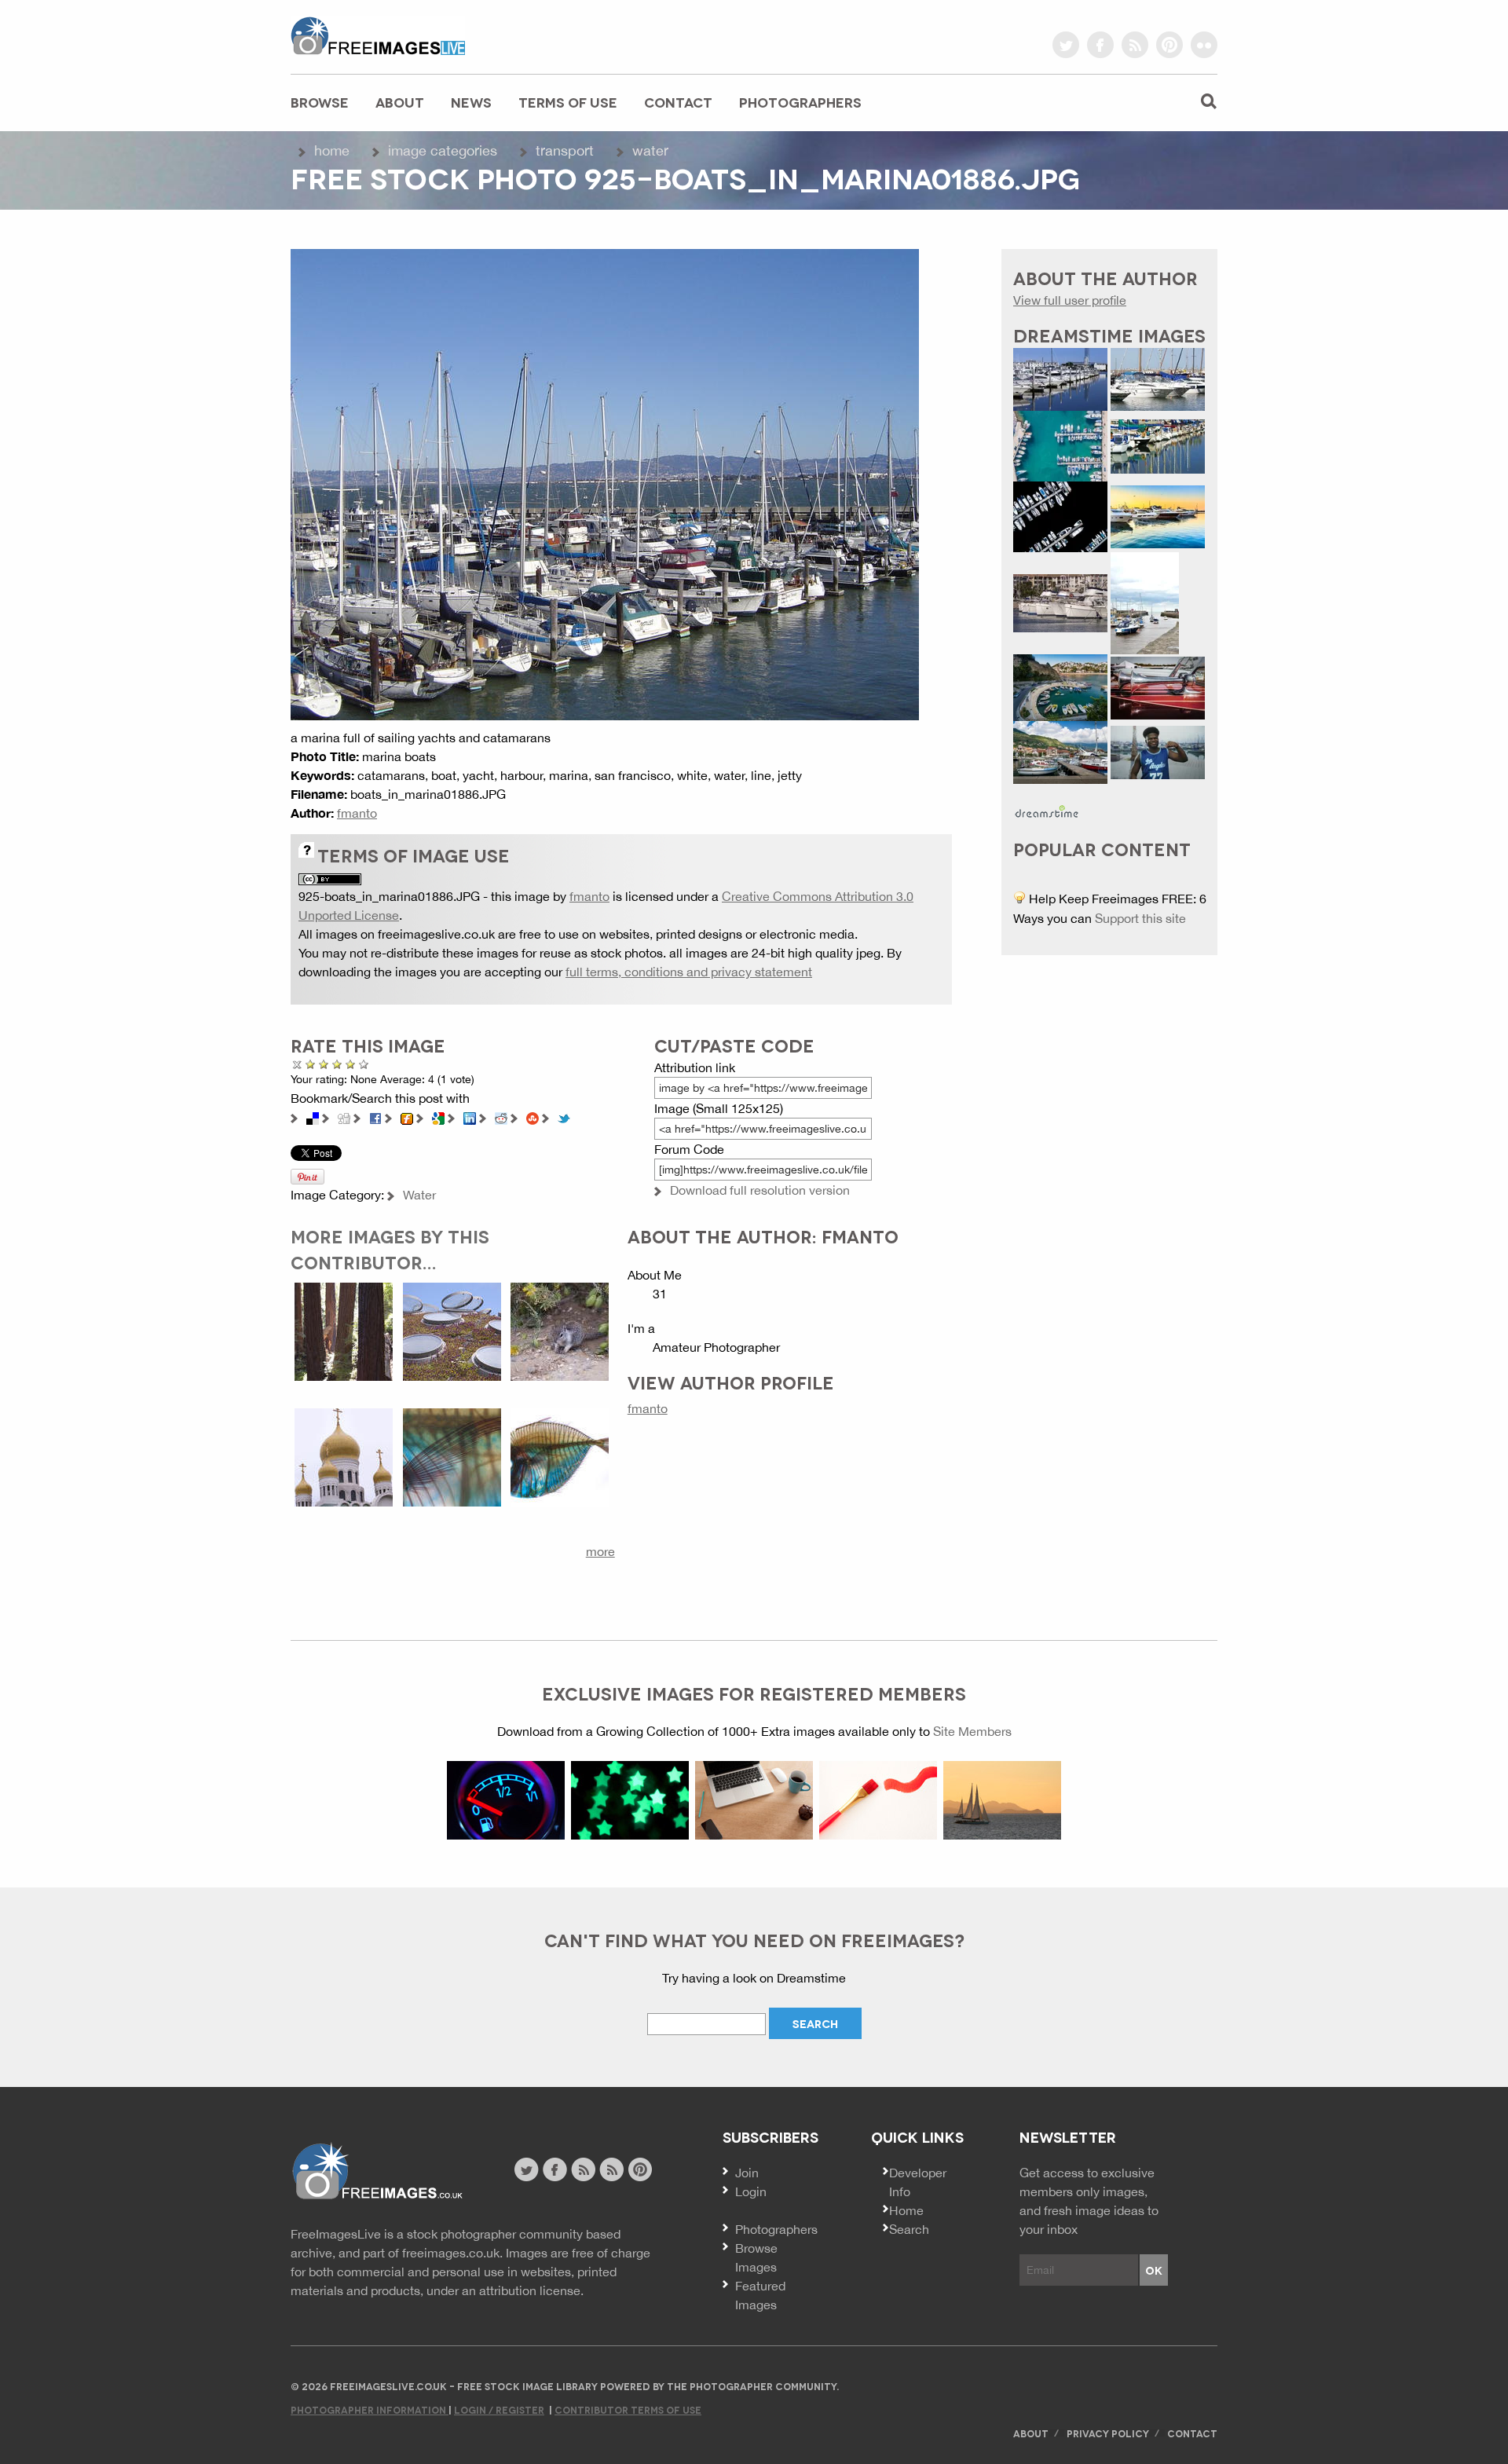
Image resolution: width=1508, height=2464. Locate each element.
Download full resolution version (760, 1190)
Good (337, 1064)
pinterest (1169, 45)
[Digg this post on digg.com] (344, 1117)
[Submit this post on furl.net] (407, 1117)
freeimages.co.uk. (452, 2253)
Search (909, 2229)
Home (332, 150)
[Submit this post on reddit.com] (501, 1117)
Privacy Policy (1108, 2433)
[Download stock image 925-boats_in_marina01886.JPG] (605, 483)
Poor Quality (311, 1064)
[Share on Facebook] (375, 1117)
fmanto (357, 813)
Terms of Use (568, 102)
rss (1135, 45)
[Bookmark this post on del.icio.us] (313, 1117)
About (400, 102)
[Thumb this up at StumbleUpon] (533, 1117)
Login (751, 2191)
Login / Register (499, 2409)
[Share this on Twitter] (564, 1117)
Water (650, 150)
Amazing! (364, 1064)
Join (747, 2173)
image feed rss (611, 2169)
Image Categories (443, 150)
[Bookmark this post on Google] (438, 1117)
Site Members (972, 1731)
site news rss (583, 2169)
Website (377, 2171)
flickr (1204, 45)
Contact (678, 102)
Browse (320, 102)
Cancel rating (297, 1064)
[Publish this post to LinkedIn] (470, 1117)
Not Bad (324, 1064)
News (471, 102)
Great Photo (351, 1064)
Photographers (800, 102)
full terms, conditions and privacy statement (689, 972)
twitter (1066, 45)
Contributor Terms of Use (628, 2409)
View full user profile (1070, 300)
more (600, 1551)
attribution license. (531, 2290)
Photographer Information (370, 2409)
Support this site (1140, 918)
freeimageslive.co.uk (378, 35)
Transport (565, 150)
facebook (1100, 45)
